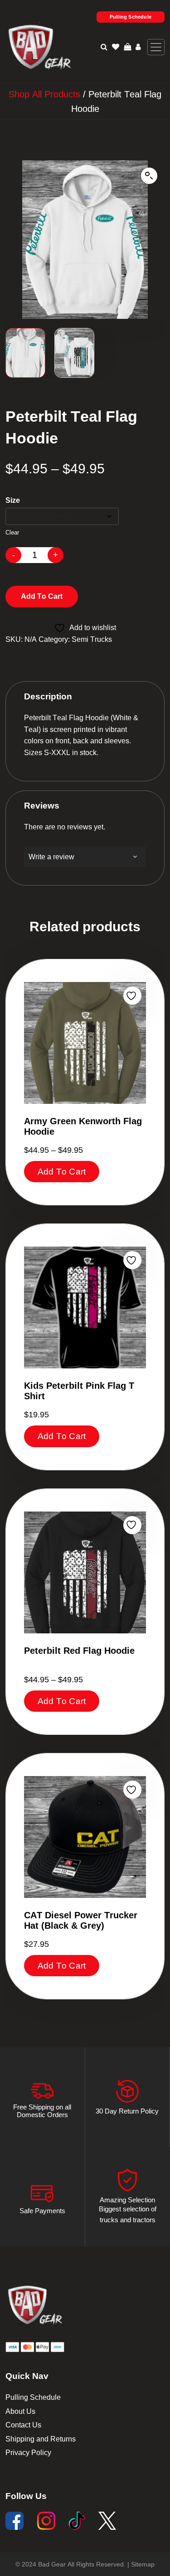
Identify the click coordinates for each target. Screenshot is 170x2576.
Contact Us (23, 2425)
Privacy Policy (28, 2453)
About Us (20, 2411)
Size (13, 500)
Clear (12, 532)
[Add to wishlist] (132, 996)
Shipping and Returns (41, 2439)
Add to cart (42, 596)
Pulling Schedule (131, 17)
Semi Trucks (92, 639)
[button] (149, 176)
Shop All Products (44, 94)
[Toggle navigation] (156, 47)
